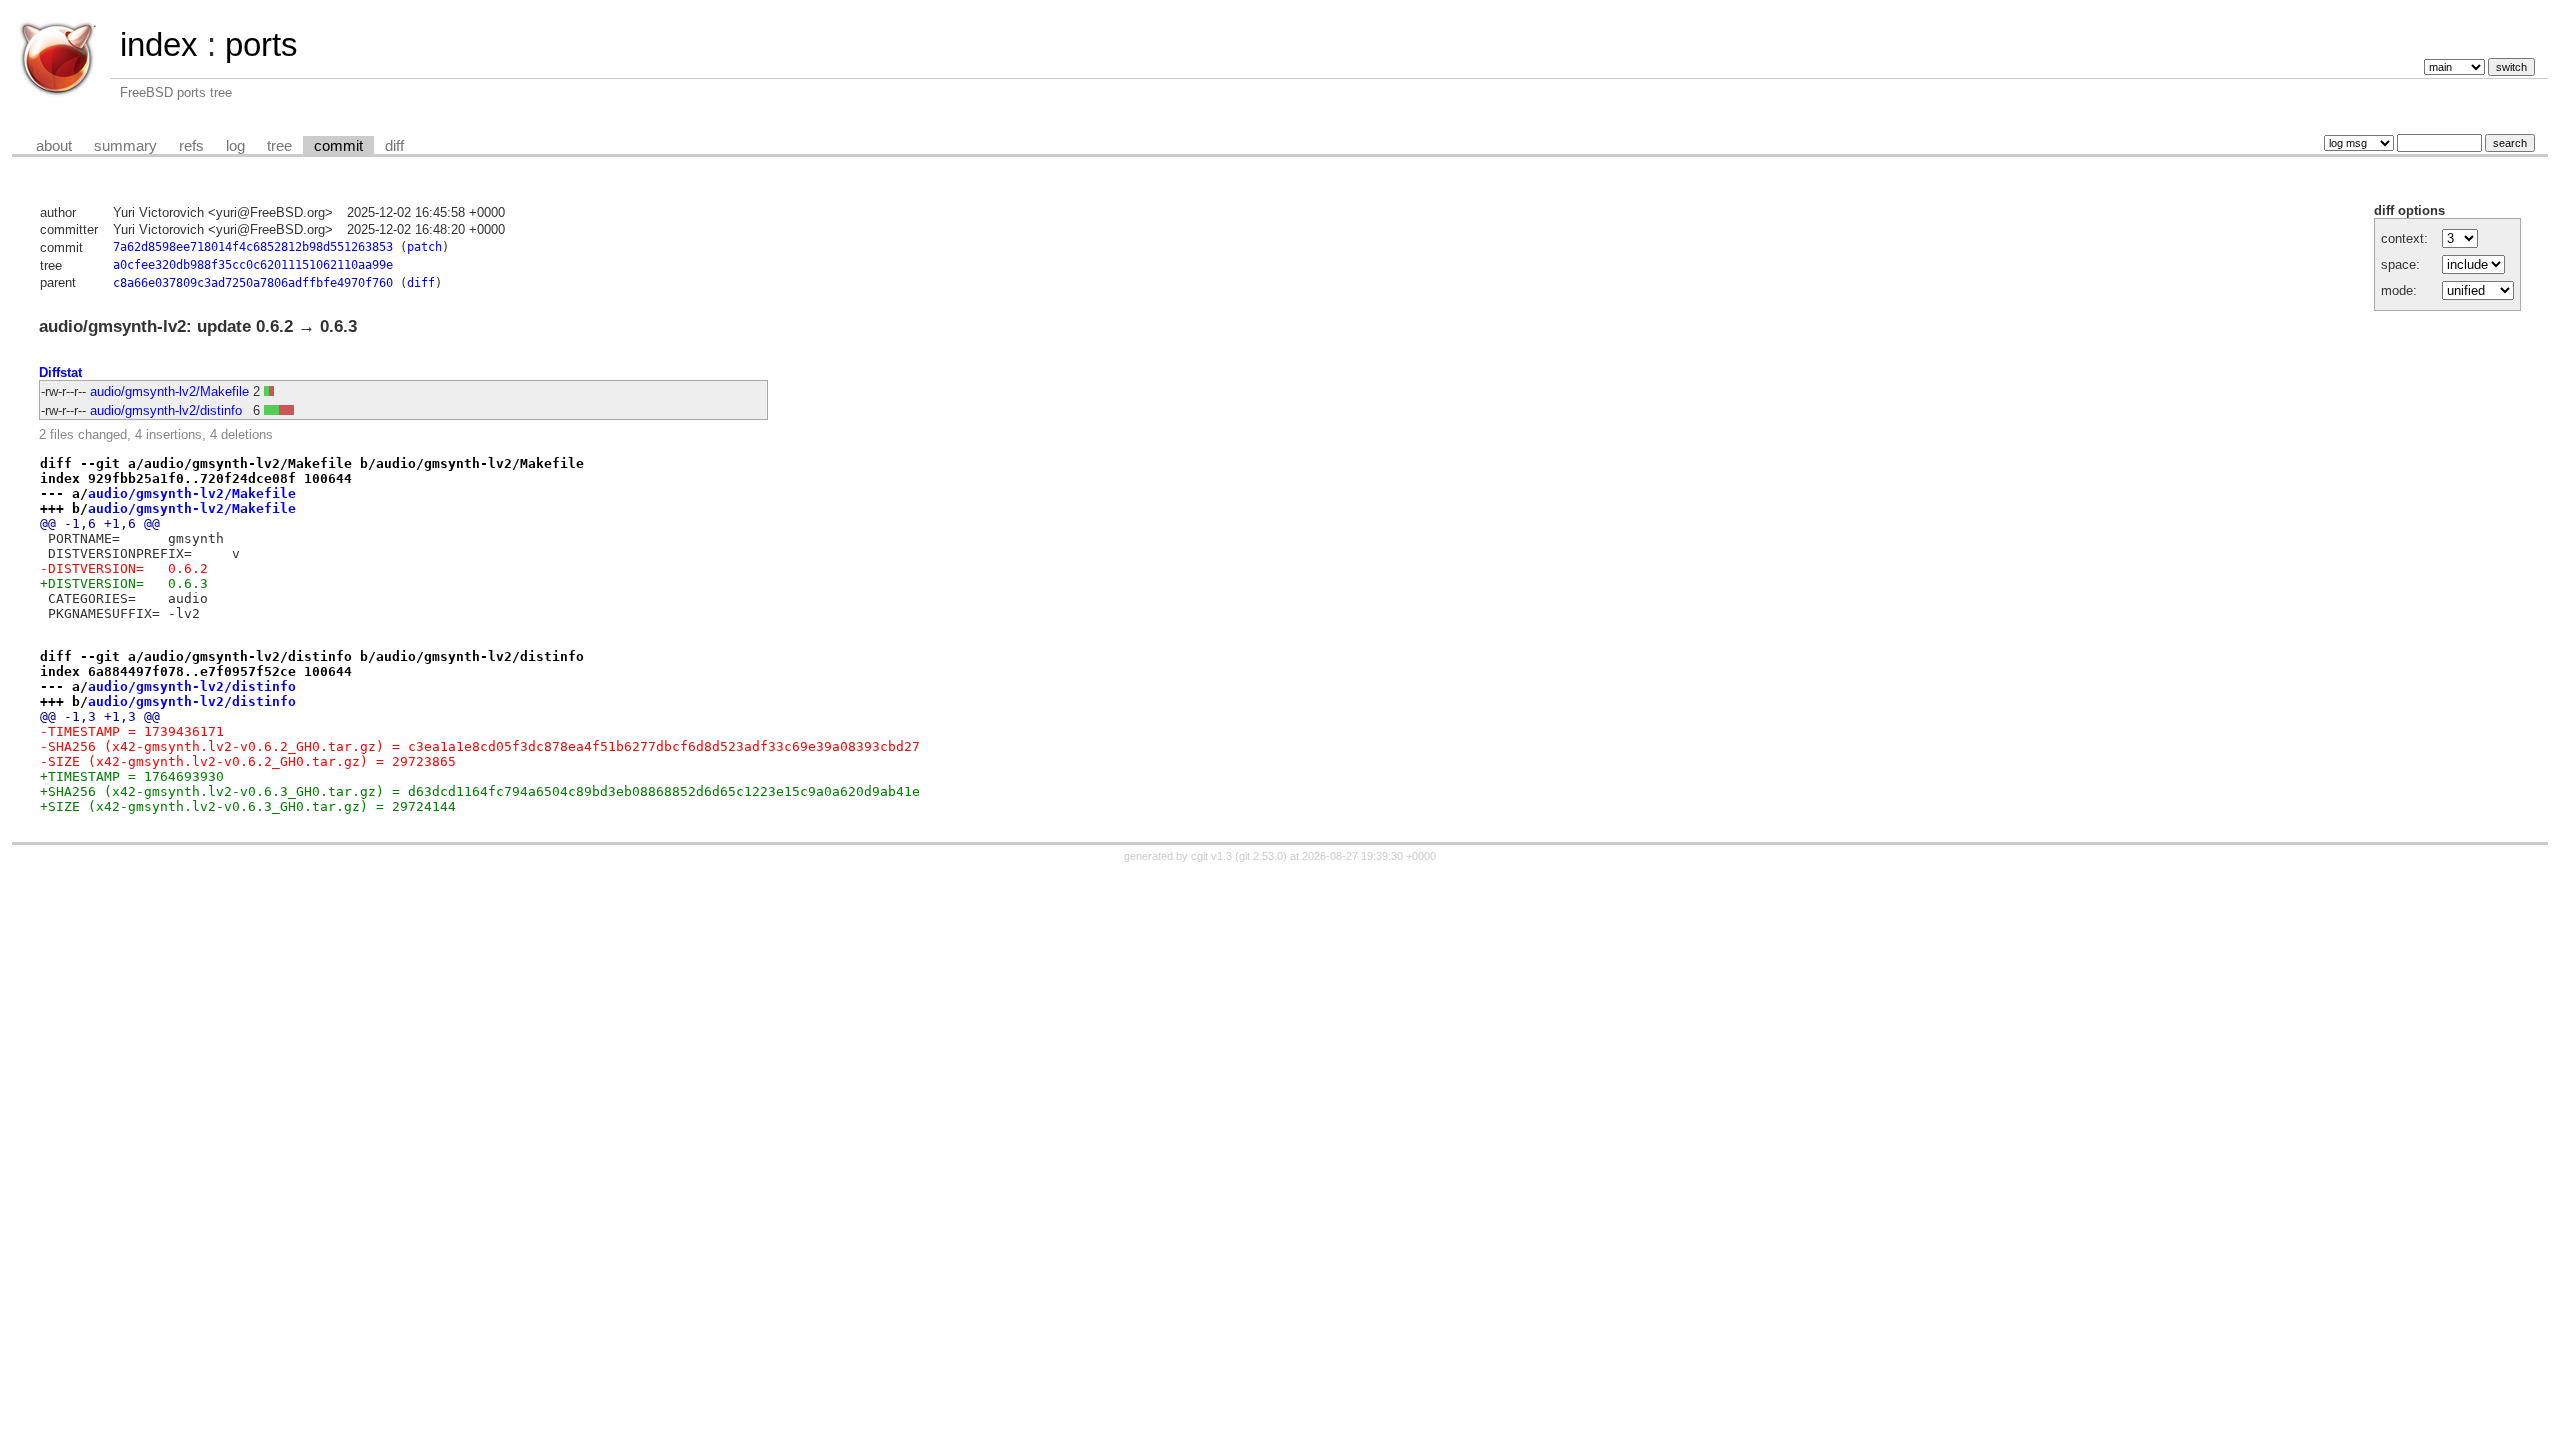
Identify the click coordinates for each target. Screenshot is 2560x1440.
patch (424, 247)
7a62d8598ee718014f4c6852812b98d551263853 (253, 247)
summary (125, 146)
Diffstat (60, 372)
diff (394, 146)
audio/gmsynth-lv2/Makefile (169, 391)
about (54, 146)
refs (191, 146)
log (235, 146)
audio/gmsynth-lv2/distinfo (166, 410)
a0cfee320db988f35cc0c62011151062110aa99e (253, 265)
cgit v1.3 (1211, 856)
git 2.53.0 (1261, 856)
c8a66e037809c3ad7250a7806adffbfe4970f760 (253, 283)
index (159, 44)
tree (279, 146)
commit (338, 146)
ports (261, 44)
